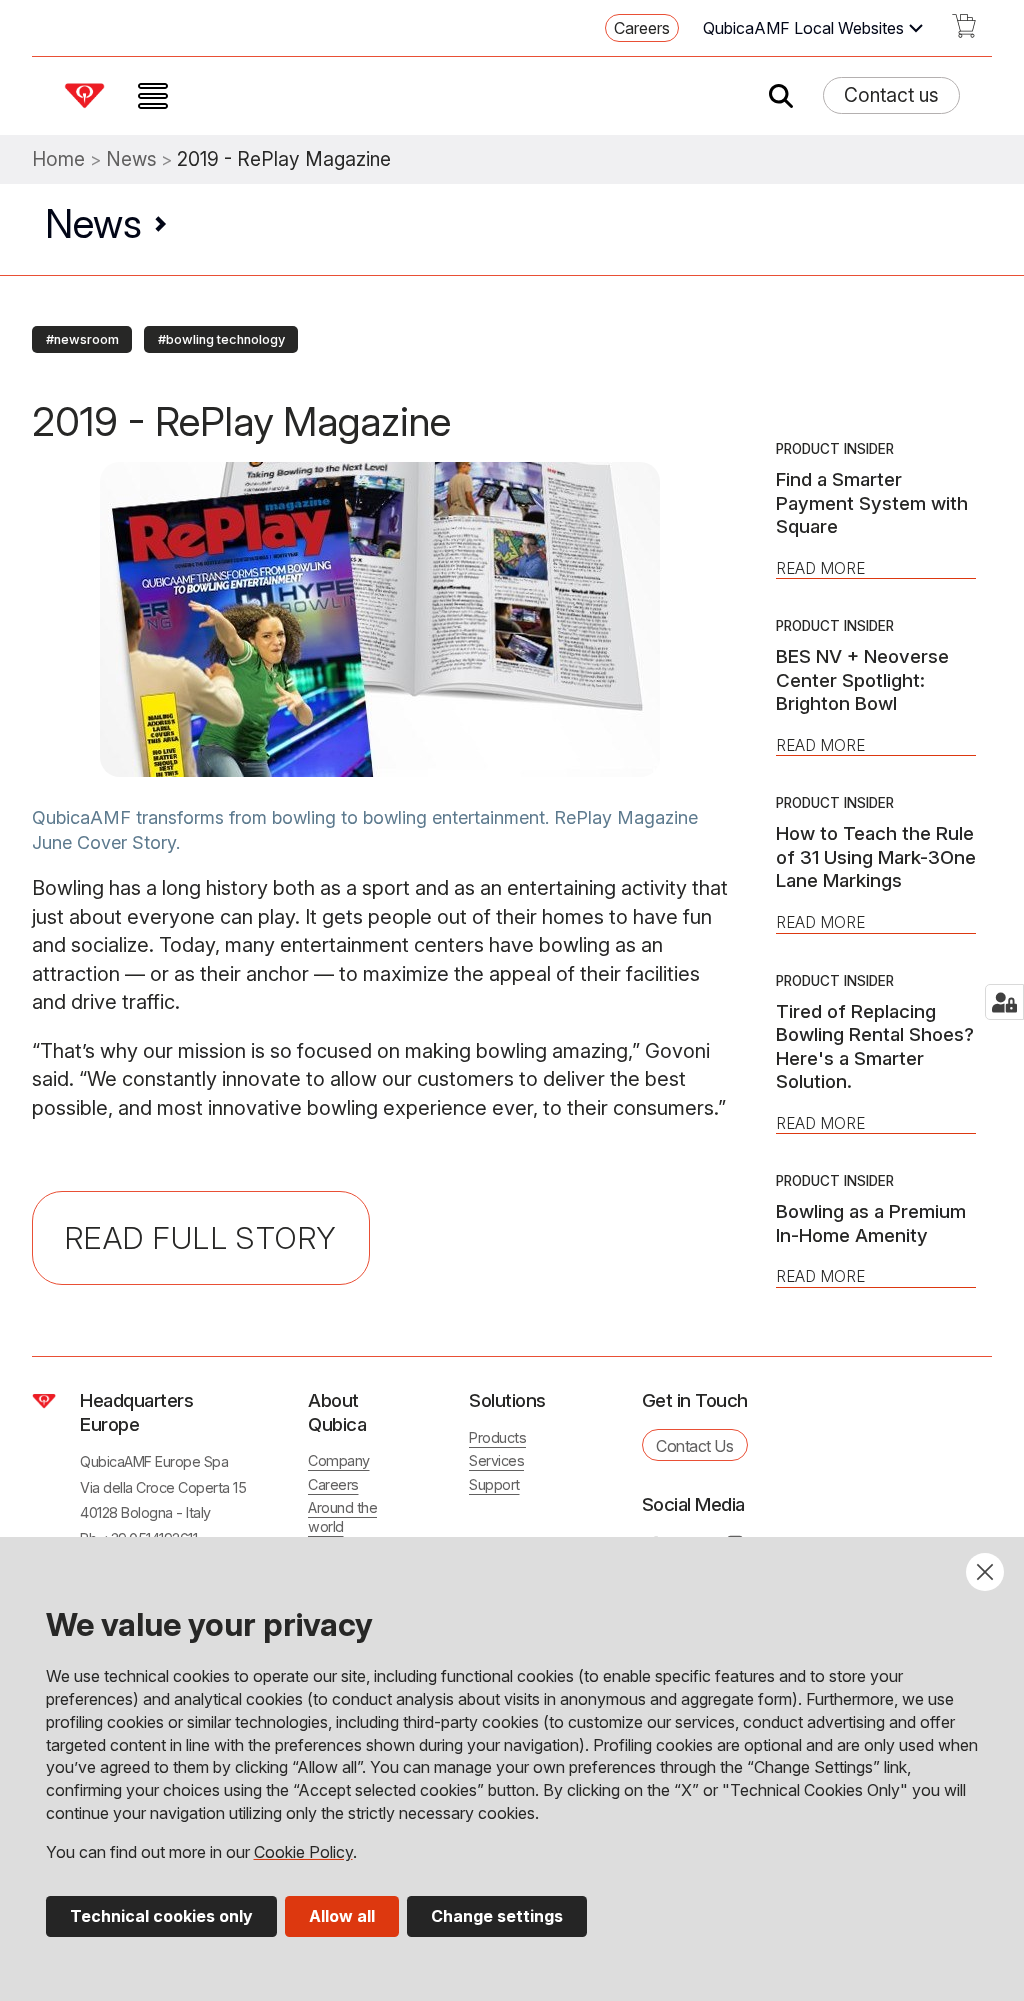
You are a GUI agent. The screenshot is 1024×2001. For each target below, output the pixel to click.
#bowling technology (221, 339)
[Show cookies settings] (1004, 1002)
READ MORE (820, 568)
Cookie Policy (303, 1852)
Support (494, 1484)
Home (58, 159)
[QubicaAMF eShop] (964, 32)
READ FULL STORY (201, 1238)
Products (497, 1437)
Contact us (891, 95)
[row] (82, 337)
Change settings (497, 1916)
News (131, 159)
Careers (642, 28)
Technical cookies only (161, 1916)
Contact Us (694, 1446)
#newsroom (82, 339)
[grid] (512, 337)
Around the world (342, 1517)
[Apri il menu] (153, 96)
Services (496, 1460)
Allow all (342, 1916)
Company (339, 1460)
